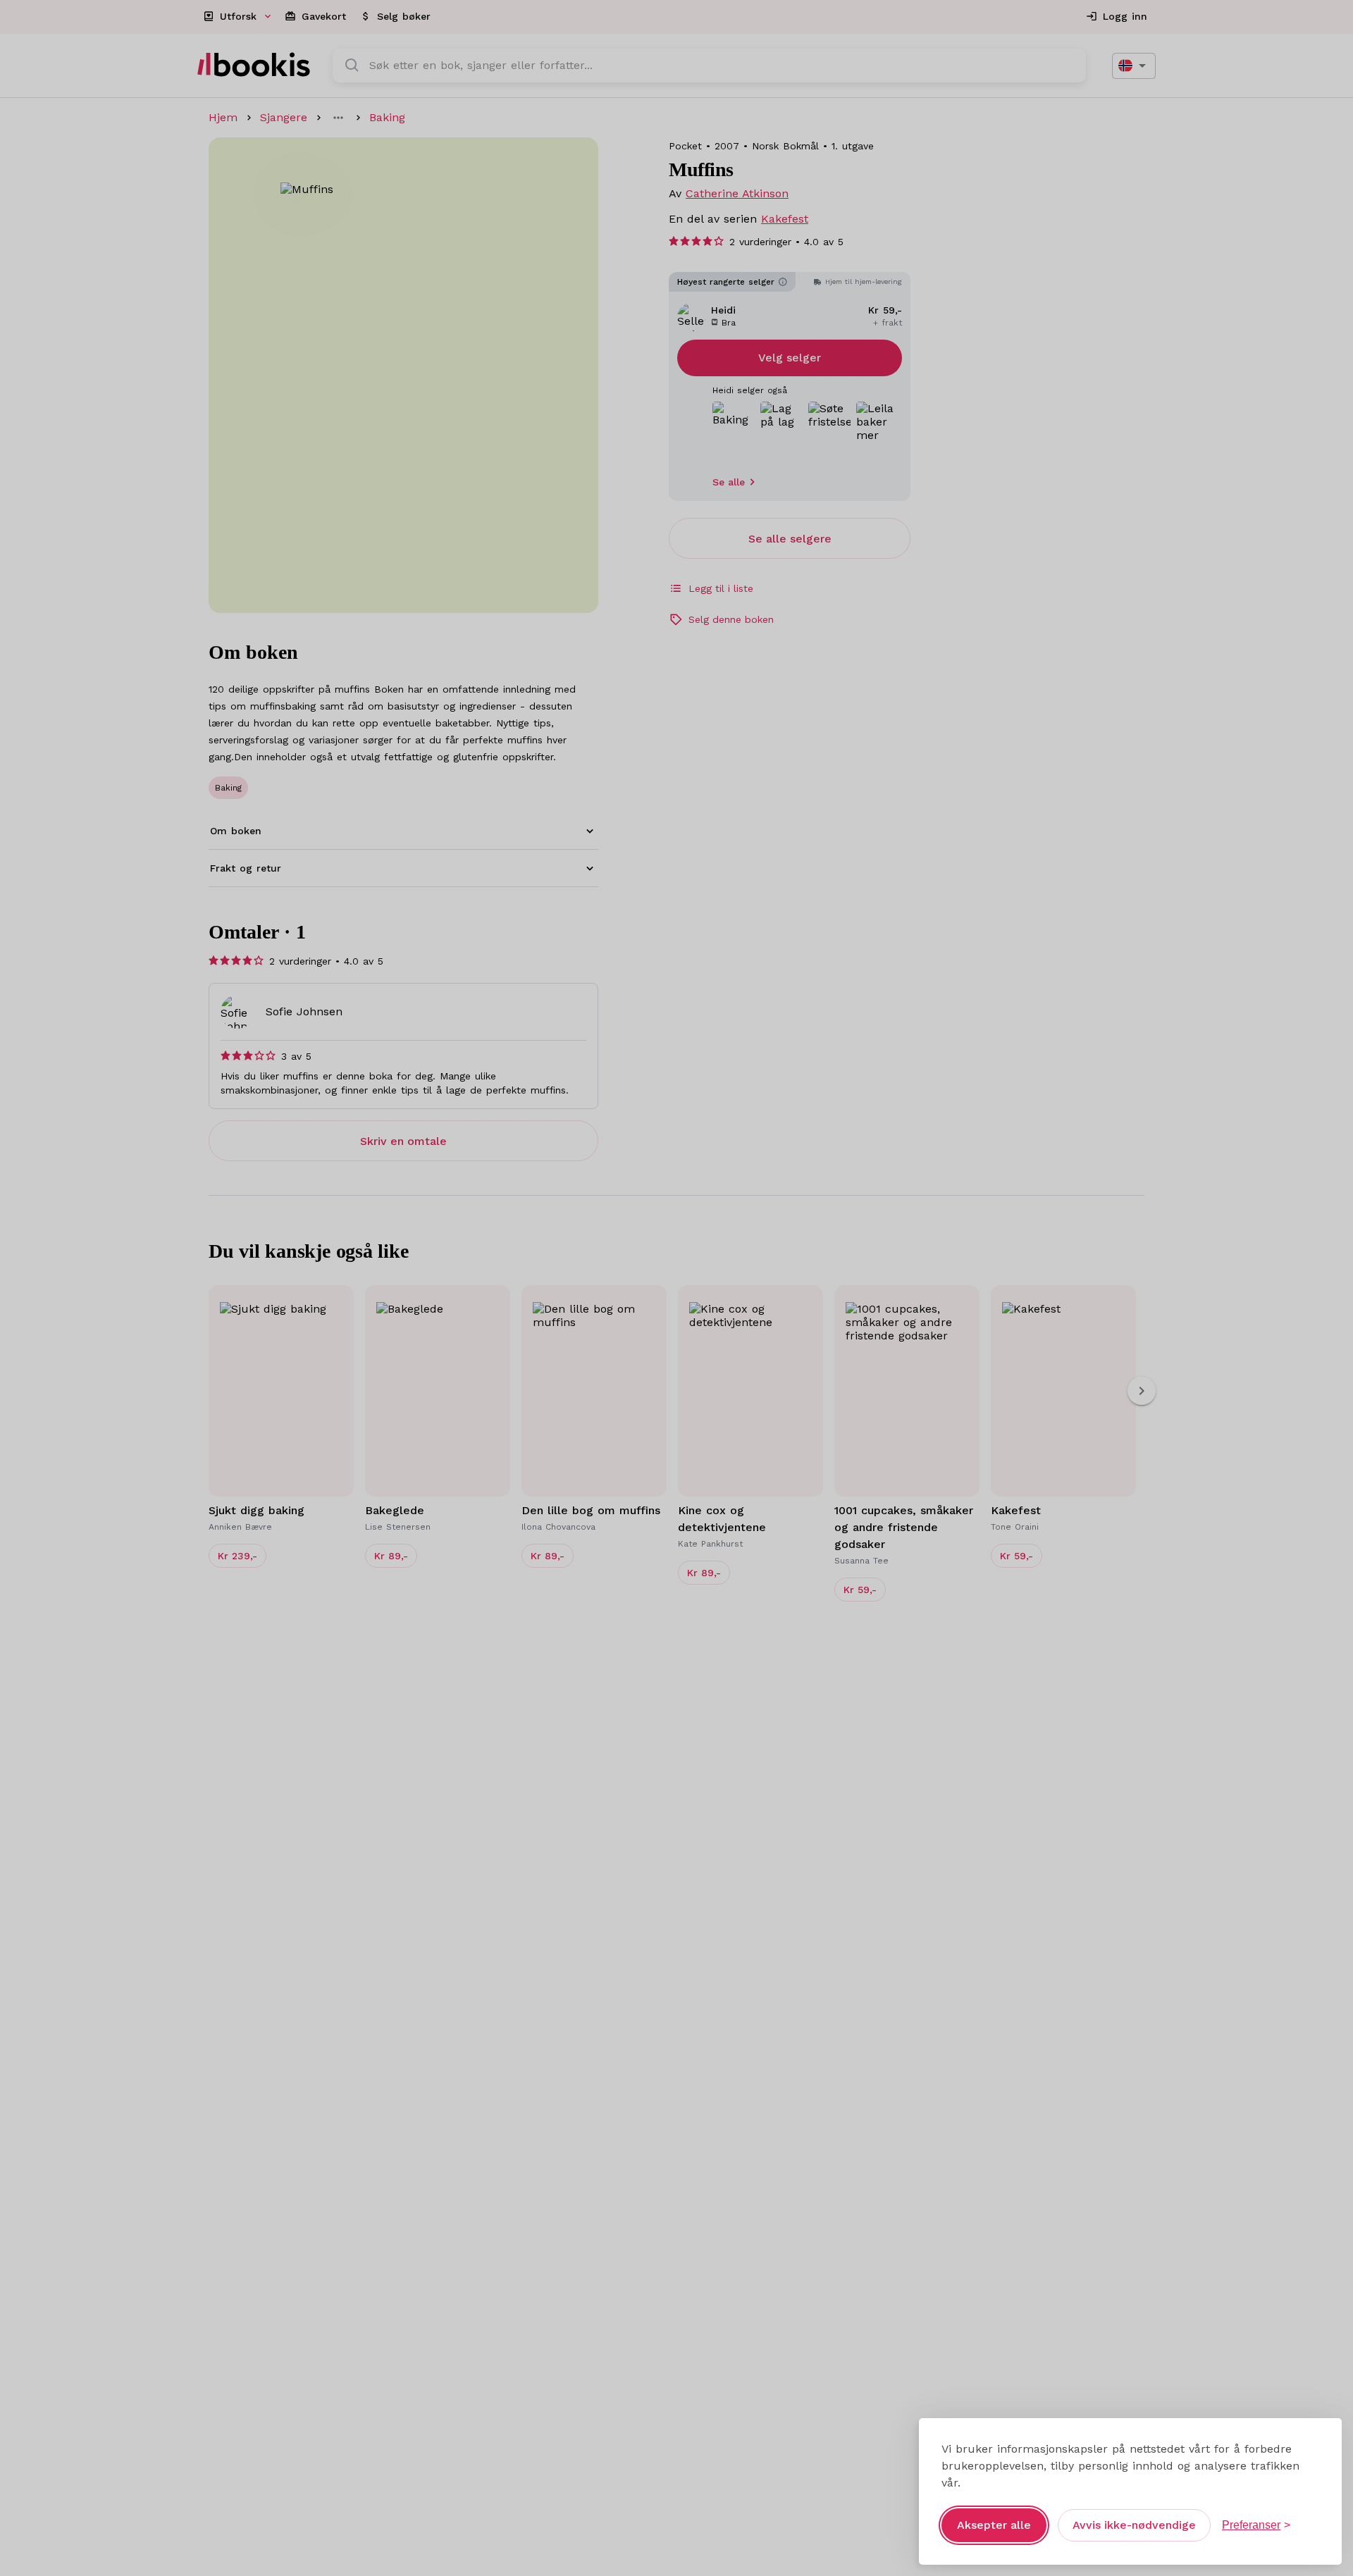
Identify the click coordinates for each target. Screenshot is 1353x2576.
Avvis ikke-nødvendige (1134, 2525)
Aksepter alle (994, 2525)
